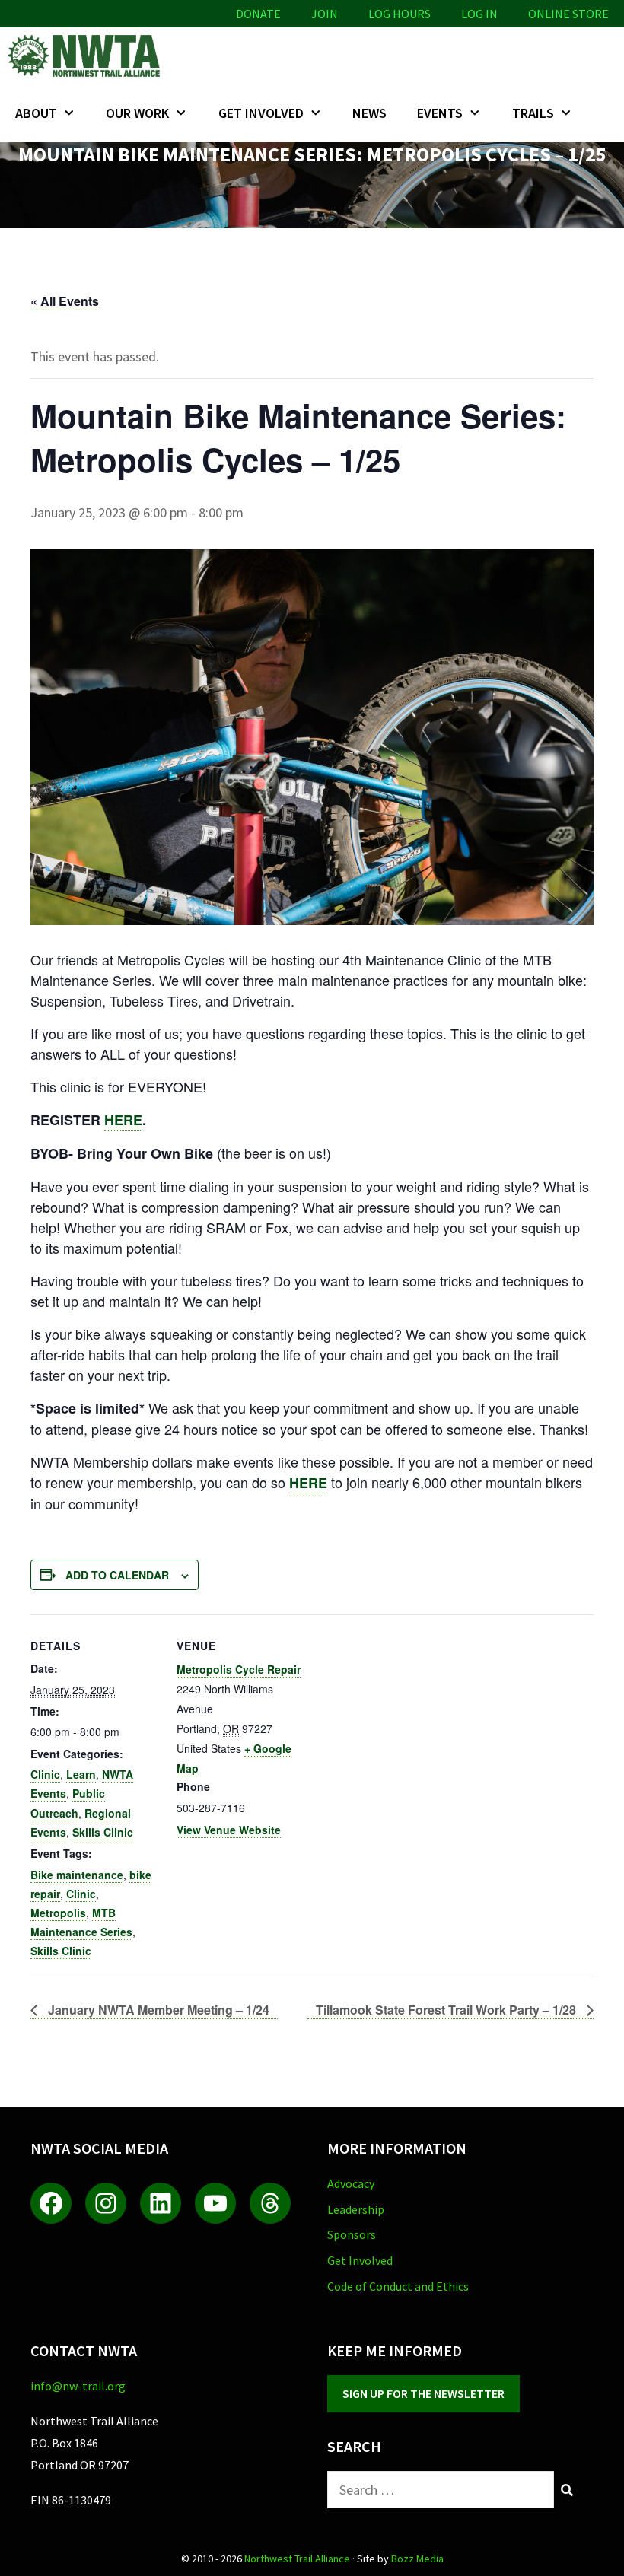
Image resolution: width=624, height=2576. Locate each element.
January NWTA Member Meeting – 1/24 (157, 2010)
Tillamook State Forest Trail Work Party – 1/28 (447, 2010)
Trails (533, 113)
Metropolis (58, 1913)
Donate (258, 14)
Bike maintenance (77, 1875)
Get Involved (261, 113)
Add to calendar (117, 1575)
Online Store (568, 14)
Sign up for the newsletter (423, 2393)
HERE (123, 1120)
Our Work (137, 113)
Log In (479, 14)
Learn (81, 1774)
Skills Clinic (103, 1832)
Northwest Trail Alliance (297, 2559)
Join (325, 14)
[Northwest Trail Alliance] (88, 56)
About (36, 113)
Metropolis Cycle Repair (239, 1669)
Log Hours (400, 14)
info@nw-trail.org (78, 2386)
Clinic (45, 1774)
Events (440, 113)
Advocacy (351, 2183)
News (369, 113)
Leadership (356, 2209)
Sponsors (352, 2234)
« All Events (65, 301)
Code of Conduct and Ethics (398, 2286)
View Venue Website (229, 1830)
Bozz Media (417, 2559)
